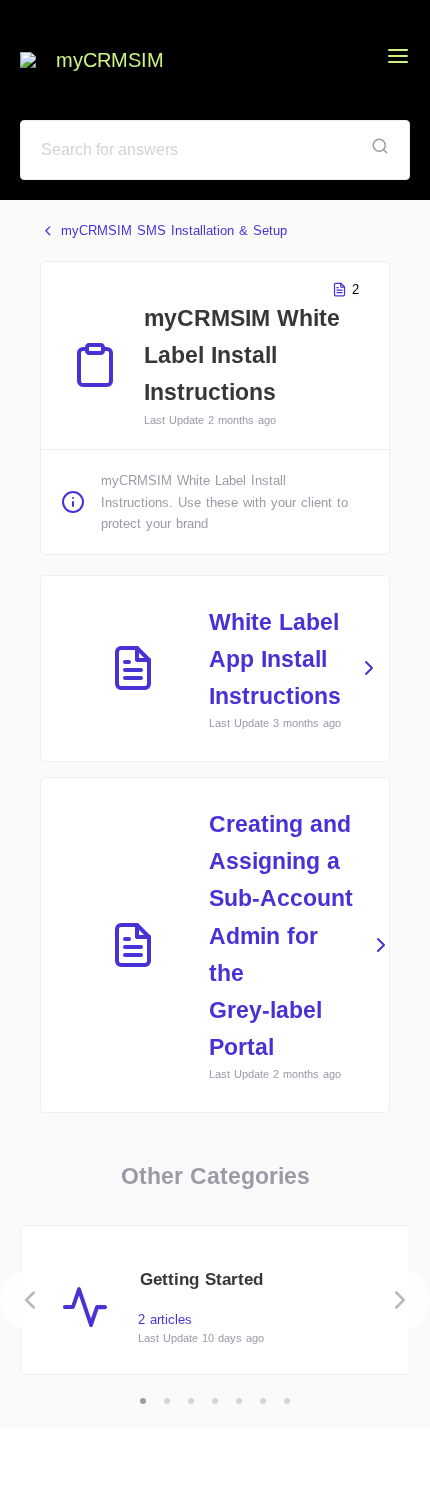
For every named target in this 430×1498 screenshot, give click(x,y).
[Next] (400, 1300)
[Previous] (30, 1300)
